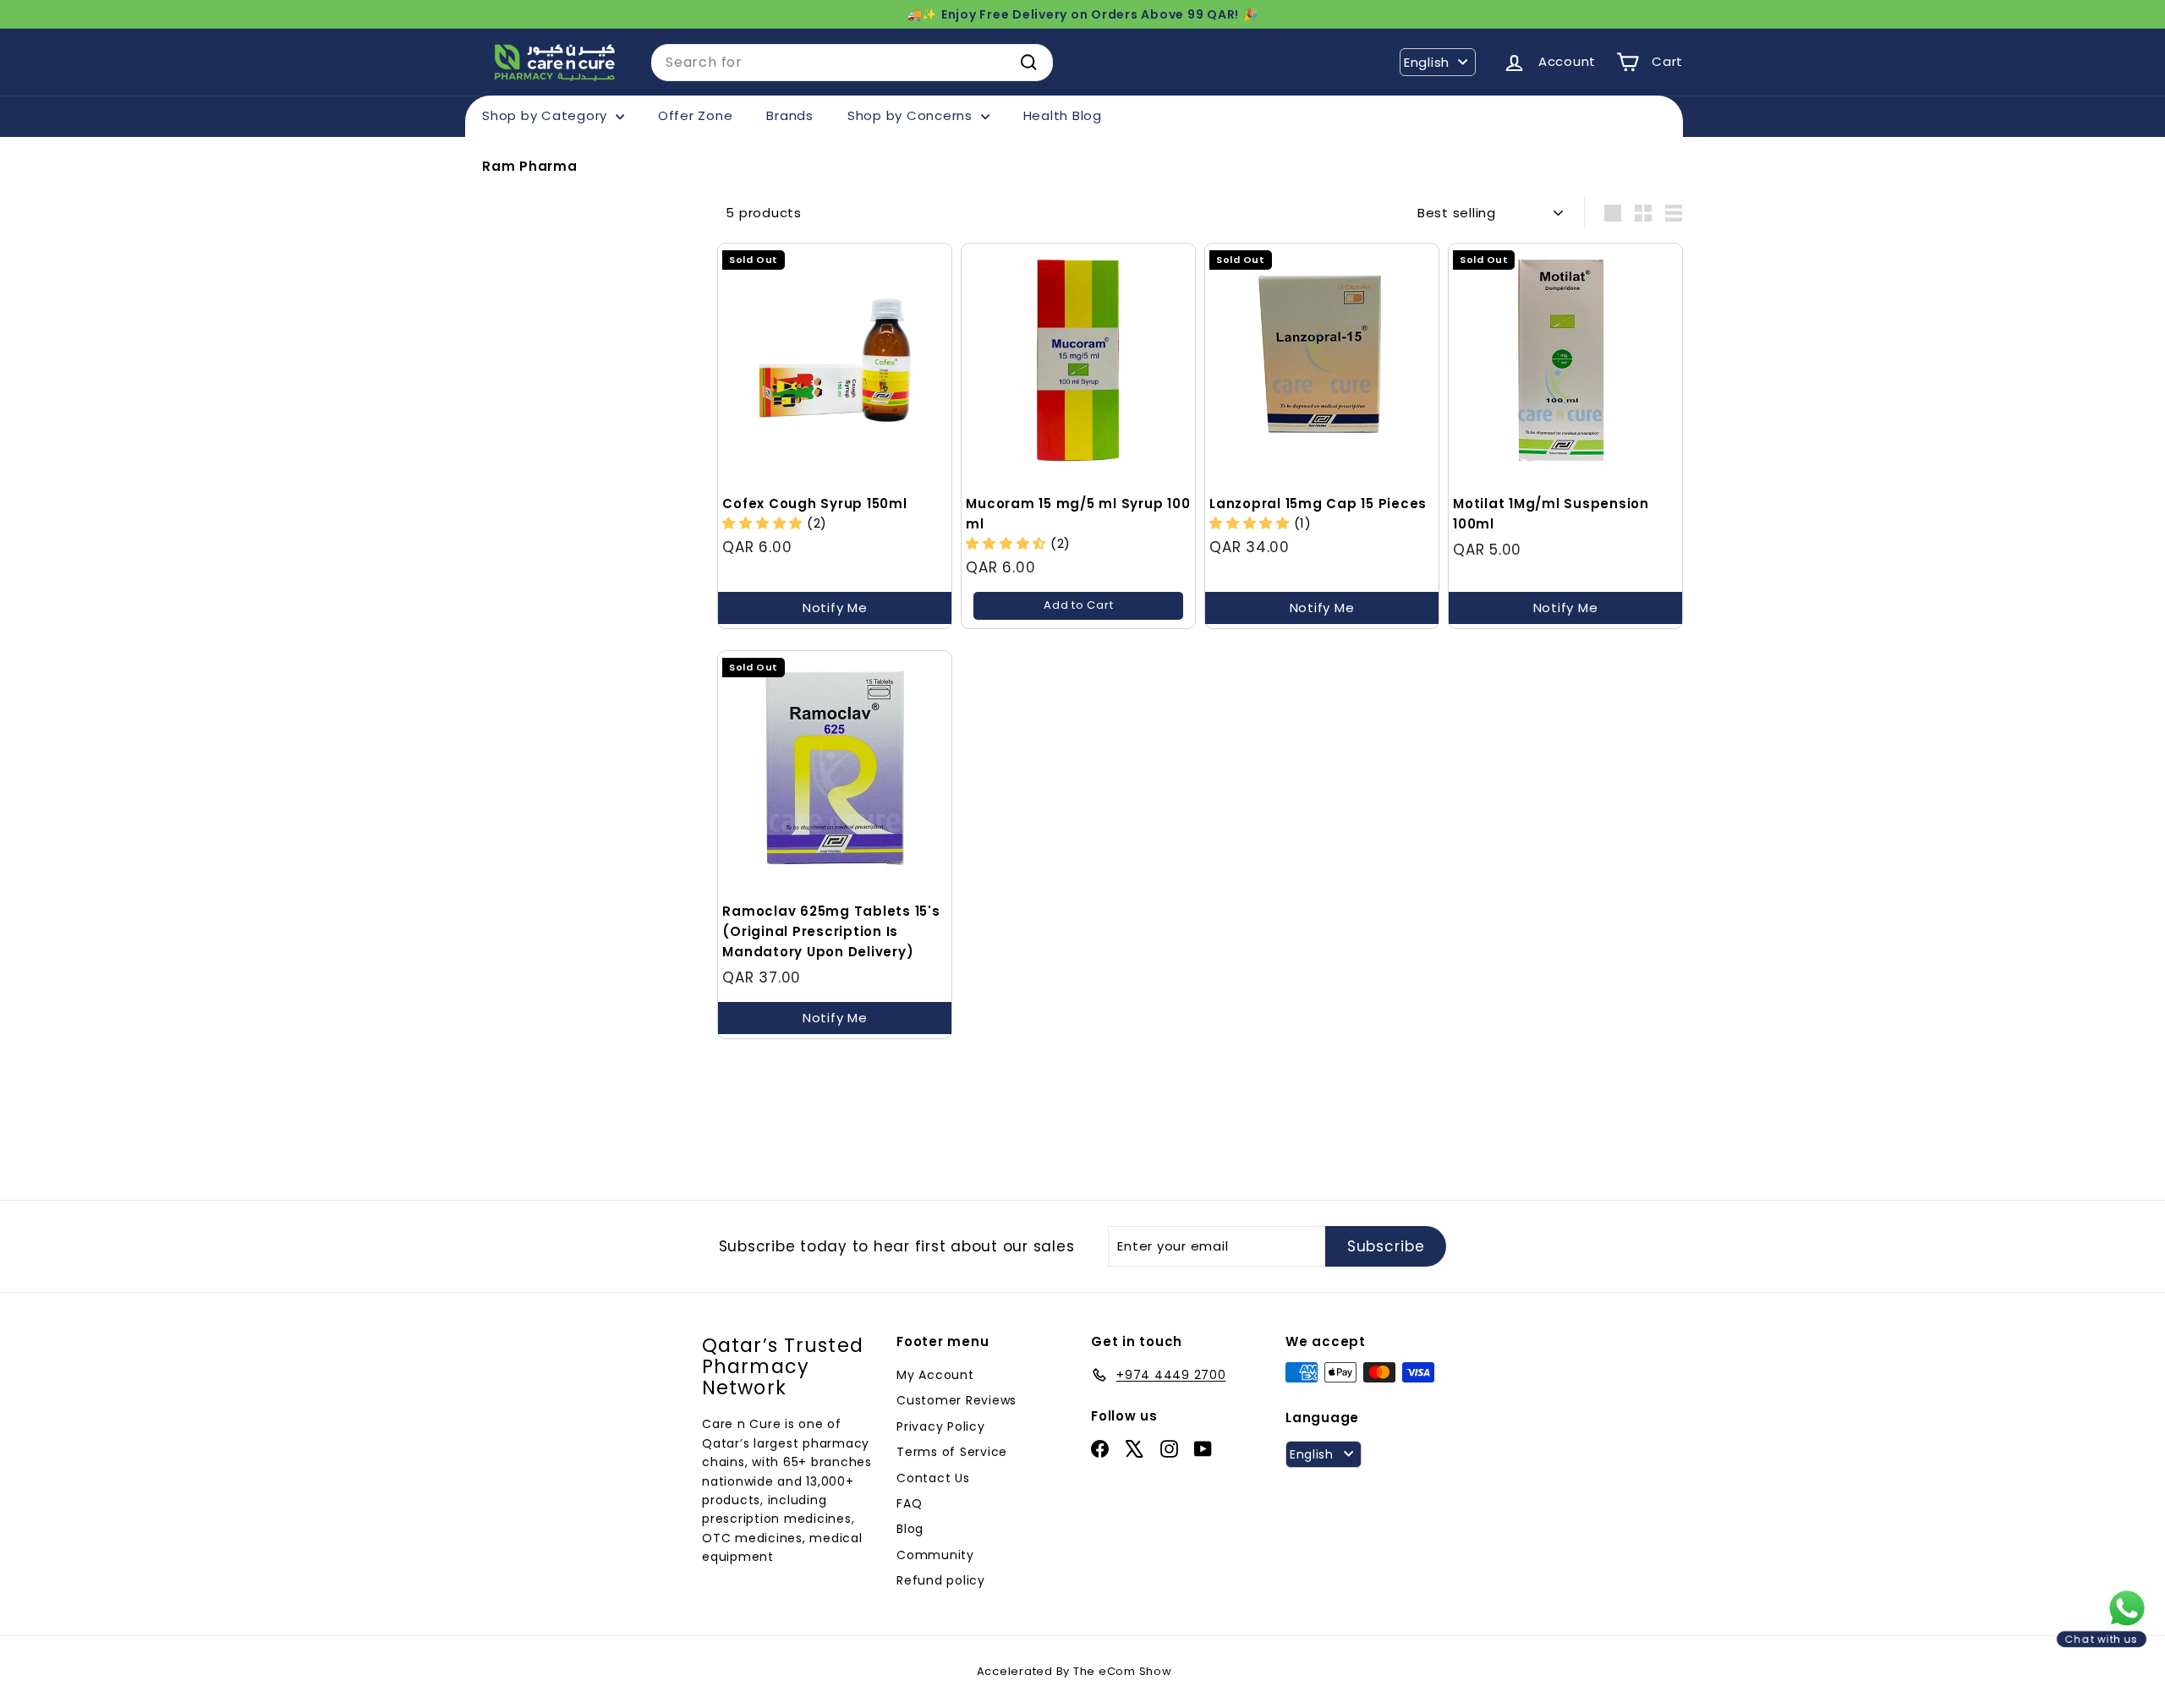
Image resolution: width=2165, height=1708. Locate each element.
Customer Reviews (956, 1400)
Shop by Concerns (912, 115)
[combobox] (852, 63)
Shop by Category (547, 115)
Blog (910, 1529)
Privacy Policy (941, 1426)
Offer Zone (696, 115)
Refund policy (941, 1580)
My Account (935, 1375)
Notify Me (835, 608)
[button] (1008, 543)
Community (935, 1555)
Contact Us (933, 1478)
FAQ (909, 1503)
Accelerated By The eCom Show (1074, 1671)
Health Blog (1063, 115)
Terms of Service (952, 1452)
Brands (790, 115)
